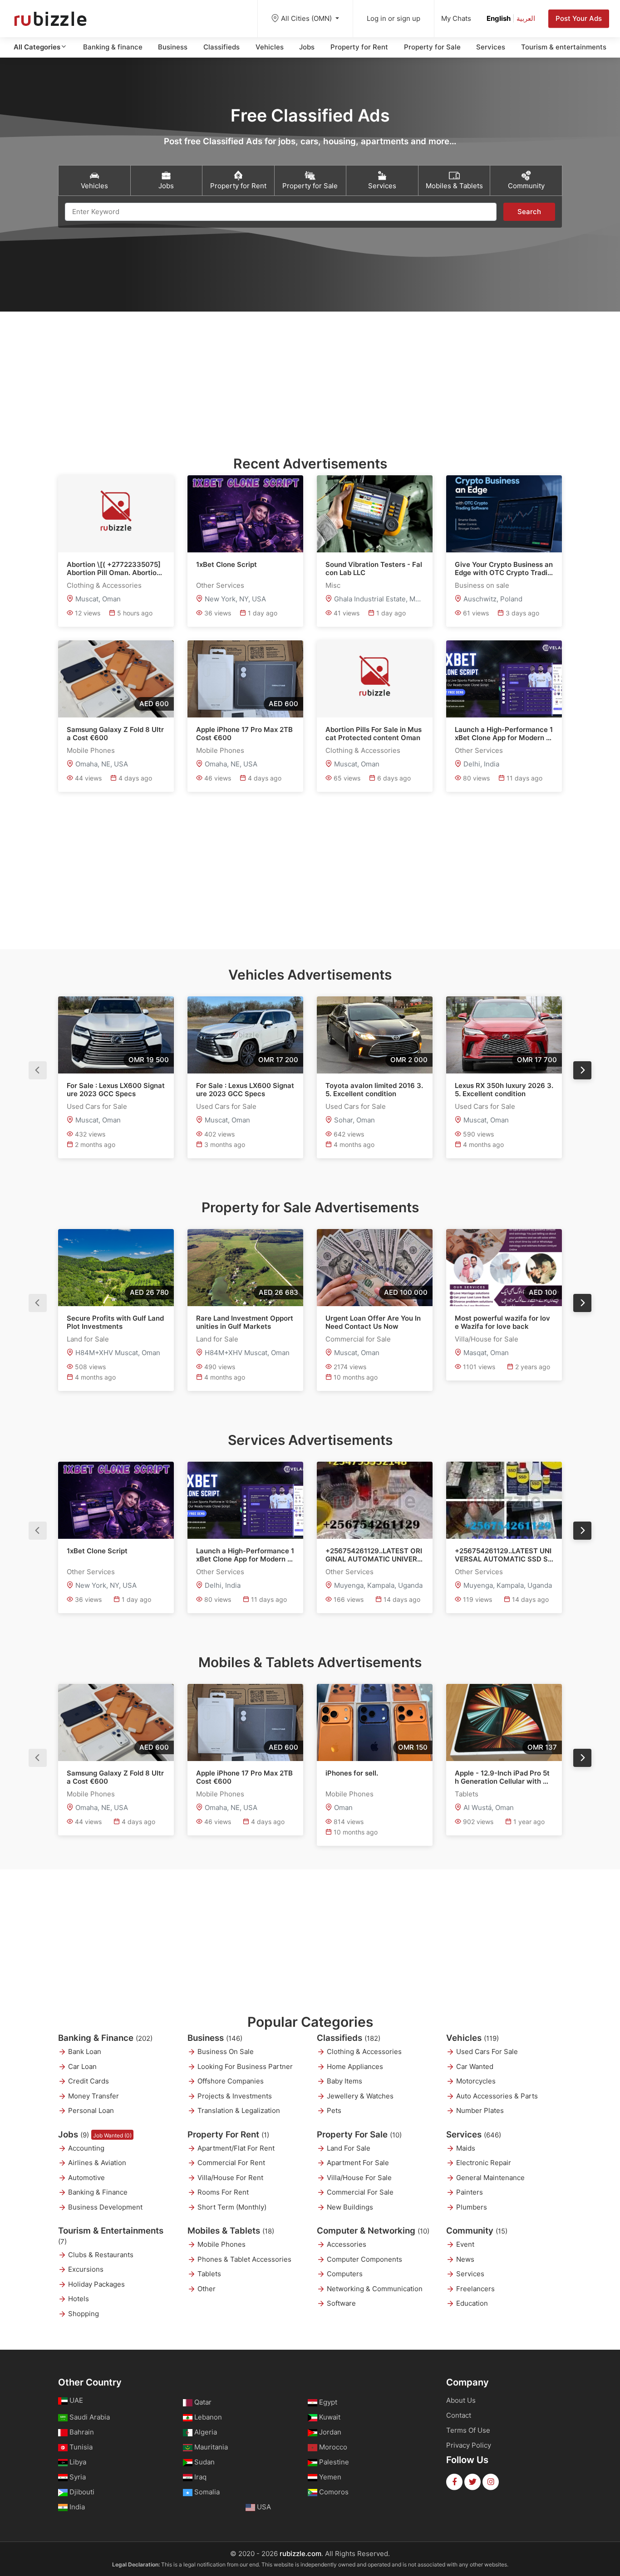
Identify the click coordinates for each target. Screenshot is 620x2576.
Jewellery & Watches (360, 2096)
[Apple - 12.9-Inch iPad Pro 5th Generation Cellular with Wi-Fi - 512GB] (504, 1722)
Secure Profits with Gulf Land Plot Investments (115, 1322)
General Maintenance (490, 2178)
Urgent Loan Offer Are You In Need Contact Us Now (373, 1322)
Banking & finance (113, 47)
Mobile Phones (221, 2244)
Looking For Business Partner (245, 2066)
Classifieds (221, 47)
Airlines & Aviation (97, 2163)
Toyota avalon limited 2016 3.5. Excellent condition (374, 1090)
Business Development (105, 2207)
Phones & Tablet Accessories (244, 2259)
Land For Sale (349, 2148)
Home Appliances (355, 2066)
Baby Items (344, 2081)
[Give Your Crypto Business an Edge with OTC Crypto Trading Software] (504, 514)
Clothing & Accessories (364, 2052)
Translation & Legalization (239, 2110)
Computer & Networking (373, 2231)
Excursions (86, 2269)
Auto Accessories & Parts (497, 2096)
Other (207, 2289)
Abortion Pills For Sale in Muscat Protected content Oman (374, 734)
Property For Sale (359, 2134)
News (465, 2259)
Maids (466, 2148)
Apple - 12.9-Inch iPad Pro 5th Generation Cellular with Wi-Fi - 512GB (503, 1777)
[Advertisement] (310, 375)
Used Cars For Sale (487, 2052)
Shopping (84, 2314)
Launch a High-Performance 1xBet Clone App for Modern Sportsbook (504, 734)
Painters (470, 2192)
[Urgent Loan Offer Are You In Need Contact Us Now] (375, 1268)
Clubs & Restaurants (101, 2255)
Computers (345, 2274)
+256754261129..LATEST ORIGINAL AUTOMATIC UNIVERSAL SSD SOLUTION (374, 1555)
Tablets (209, 2274)
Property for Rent (359, 47)
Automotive (86, 2178)
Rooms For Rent (223, 2192)
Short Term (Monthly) (232, 2207)
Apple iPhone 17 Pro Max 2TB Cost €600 (244, 734)
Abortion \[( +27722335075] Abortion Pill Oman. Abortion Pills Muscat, (114, 569)
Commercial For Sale (360, 2192)
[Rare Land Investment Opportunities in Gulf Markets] (245, 1268)
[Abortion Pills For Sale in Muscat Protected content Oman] (375, 679)
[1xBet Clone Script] (245, 514)
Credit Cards (89, 2081)
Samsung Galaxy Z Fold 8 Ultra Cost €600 (115, 734)
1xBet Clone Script (226, 565)
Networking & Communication (375, 2289)
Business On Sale (226, 2052)
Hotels (79, 2299)
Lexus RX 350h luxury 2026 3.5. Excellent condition (504, 1090)
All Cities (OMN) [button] (307, 18)
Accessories (347, 2244)
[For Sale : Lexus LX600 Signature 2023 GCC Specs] (116, 1035)
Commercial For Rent (231, 2163)
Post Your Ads (579, 18)
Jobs (307, 47)
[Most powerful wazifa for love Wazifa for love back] (504, 1268)
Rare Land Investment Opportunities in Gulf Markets (245, 1322)
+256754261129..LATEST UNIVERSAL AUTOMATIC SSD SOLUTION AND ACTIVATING (504, 1555)
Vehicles (270, 47)
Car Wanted (475, 2066)
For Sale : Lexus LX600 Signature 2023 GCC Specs (116, 1090)
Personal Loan (91, 2110)
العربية (526, 18)
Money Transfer (93, 2096)
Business (173, 47)
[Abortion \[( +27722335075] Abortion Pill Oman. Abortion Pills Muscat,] (116, 514)
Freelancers (475, 2289)
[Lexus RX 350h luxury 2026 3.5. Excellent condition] (504, 1035)
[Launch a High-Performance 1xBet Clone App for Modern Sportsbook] (504, 679)
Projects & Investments (235, 2096)
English (499, 18)
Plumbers (472, 2207)
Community (477, 2231)
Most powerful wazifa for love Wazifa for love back (502, 1322)
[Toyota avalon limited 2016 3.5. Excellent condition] (375, 1035)
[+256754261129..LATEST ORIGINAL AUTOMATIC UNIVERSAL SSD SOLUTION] (375, 1500)
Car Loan (82, 2066)
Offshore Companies (231, 2081)
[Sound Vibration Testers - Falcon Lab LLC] (375, 514)
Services (491, 47)
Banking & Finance (105, 2038)
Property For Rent (228, 2134)
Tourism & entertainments (564, 47)
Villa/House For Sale (359, 2178)
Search (529, 212)
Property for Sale (432, 47)
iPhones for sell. (352, 1773)
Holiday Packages (96, 2284)
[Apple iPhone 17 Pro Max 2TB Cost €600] (245, 679)
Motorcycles (476, 2081)
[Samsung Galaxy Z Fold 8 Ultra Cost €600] (116, 679)
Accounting (86, 2148)
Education (472, 2303)
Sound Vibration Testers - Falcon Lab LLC (374, 569)
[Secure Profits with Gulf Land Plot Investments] (116, 1268)
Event (465, 2244)
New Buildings (350, 2207)
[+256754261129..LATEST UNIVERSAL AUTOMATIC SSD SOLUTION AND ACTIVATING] (504, 1500)
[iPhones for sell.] (375, 1722)
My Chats (456, 18)
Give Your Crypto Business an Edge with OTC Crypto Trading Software (504, 569)
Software (341, 2303)
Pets (334, 2110)
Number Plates (480, 2110)
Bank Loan (85, 2052)
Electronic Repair (484, 2163)
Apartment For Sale (358, 2163)
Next (582, 1070)
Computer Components (364, 2259)
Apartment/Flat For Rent (236, 2148)
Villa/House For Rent (230, 2178)
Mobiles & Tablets (231, 2231)
